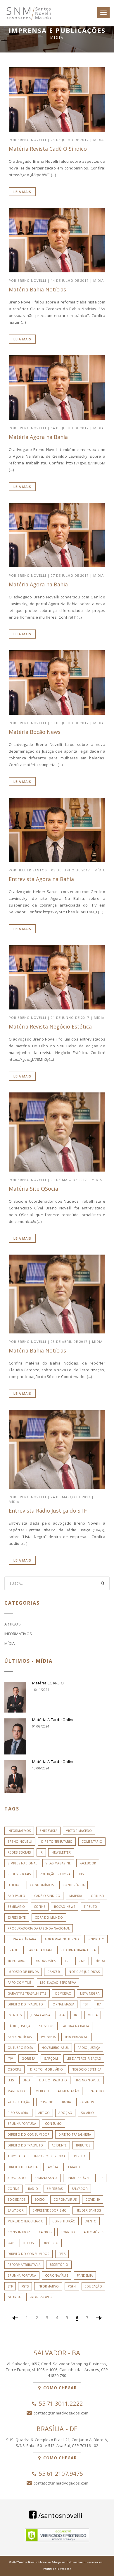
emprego (41, 2091)
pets (62, 2254)
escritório (59, 2265)
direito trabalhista (75, 2134)
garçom (51, 2059)
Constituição (64, 2221)
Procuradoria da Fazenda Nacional (39, 1928)
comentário (92, 1842)
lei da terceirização (84, 2059)
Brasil (13, 1950)
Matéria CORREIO (48, 1683)
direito (80, 2156)
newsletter (61, 1852)
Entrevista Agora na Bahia (41, 879)
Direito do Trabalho (25, 2004)
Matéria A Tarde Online (53, 1720)
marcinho (16, 2091)
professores (41, 2297)
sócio (40, 2200)
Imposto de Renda (50, 2156)
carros (45, 2232)
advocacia (16, 2156)
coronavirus (65, 2200)
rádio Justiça (19, 2026)
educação (93, 2286)
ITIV (10, 2059)
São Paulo (16, 1896)
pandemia (85, 2275)
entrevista (48, 1831)
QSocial (14, 2069)
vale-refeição (19, 2102)
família (52, 2167)
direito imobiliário (46, 2069)
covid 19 (87, 2102)
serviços (47, 2026)
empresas (55, 2189)
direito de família (23, 2167)
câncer (54, 1972)
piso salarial (18, 2113)
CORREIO (68, 2232)
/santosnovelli (59, 2515)
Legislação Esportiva (58, 1983)
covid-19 (93, 2200)
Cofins (13, 2189)
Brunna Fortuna (22, 2275)
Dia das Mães (45, 1961)
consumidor (19, 2232)
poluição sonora (55, 1874)
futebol (14, 1885)
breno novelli (88, 2080)
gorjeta (28, 2059)
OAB (11, 2243)
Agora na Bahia (76, 2026)
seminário (16, 1907)
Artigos (13, 1624)
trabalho (96, 2091)
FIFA (62, 2015)
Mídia (99, 140)
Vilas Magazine (58, 1863)
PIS (101, 2178)
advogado (17, 2178)
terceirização (77, 2037)
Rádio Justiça (89, 2048)
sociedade (17, 2200)
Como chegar (59, 2388)
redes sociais (19, 1874)
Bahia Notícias (20, 2037)
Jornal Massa (63, 2004)
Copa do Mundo (49, 1917)
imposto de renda (23, 1972)
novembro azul (55, 2048)
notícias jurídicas (84, 1972)
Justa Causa (40, 2015)
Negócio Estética (86, 2069)
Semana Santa (46, 2178)
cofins (40, 1907)
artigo (44, 2113)
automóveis (94, 2232)
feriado (73, 2167)
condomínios (42, 1885)
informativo (48, 2286)
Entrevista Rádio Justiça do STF (48, 1511)
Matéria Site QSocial (34, 1189)
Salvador (16, 2210)
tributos (83, 2145)
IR (41, 1852)
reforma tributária (24, 2265)
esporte (46, 2102)
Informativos (18, 1634)
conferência (74, 1885)
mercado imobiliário (26, 2221)
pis (82, 1874)
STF (10, 2286)
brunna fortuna (22, 2124)
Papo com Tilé (19, 1983)
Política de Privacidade (57, 2569)
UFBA (26, 2080)
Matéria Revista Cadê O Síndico (48, 149)
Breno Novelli (20, 1842)
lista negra (90, 1993)
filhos (28, 2243)
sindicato (96, 1939)
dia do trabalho (53, 2080)
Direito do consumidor (28, 2254)
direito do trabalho (25, 2145)
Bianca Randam (39, 1950)
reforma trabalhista (78, 1950)
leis (11, 2080)
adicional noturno (62, 1939)
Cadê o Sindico (47, 1896)
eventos (15, 2015)
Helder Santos (88, 2210)
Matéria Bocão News (35, 732)
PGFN (72, 2286)
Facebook (88, 1863)
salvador (80, 2189)
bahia (66, 2102)
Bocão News (65, 1907)
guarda (14, 2297)
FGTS (25, 2286)
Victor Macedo (79, 1831)
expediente (17, 1917)
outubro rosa (20, 2048)
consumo (53, 2124)
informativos (19, 1831)
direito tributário (57, 1842)
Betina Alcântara (22, 1939)
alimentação (69, 2091)
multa (93, 2015)
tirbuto (90, 1907)
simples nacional (22, 1863)
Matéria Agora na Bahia (38, 437)
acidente (59, 2145)
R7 (99, 2004)
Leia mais (22, 192)
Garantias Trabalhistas (27, 1993)
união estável (78, 2178)
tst (86, 2004)
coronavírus (57, 2275)
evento (91, 2221)
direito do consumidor (28, 2134)
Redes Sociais (19, 1852)
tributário (17, 1961)
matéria (76, 1896)
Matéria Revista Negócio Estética (50, 1026)
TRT (67, 1961)
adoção (65, 2113)
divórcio (51, 2243)
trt (76, 2015)
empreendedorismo (50, 2210)
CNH (82, 1961)
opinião (98, 1896)
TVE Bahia (48, 2037)
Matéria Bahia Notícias (37, 289)
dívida (100, 1961)
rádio (33, 2189)
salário (87, 2113)
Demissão (63, 1993)
